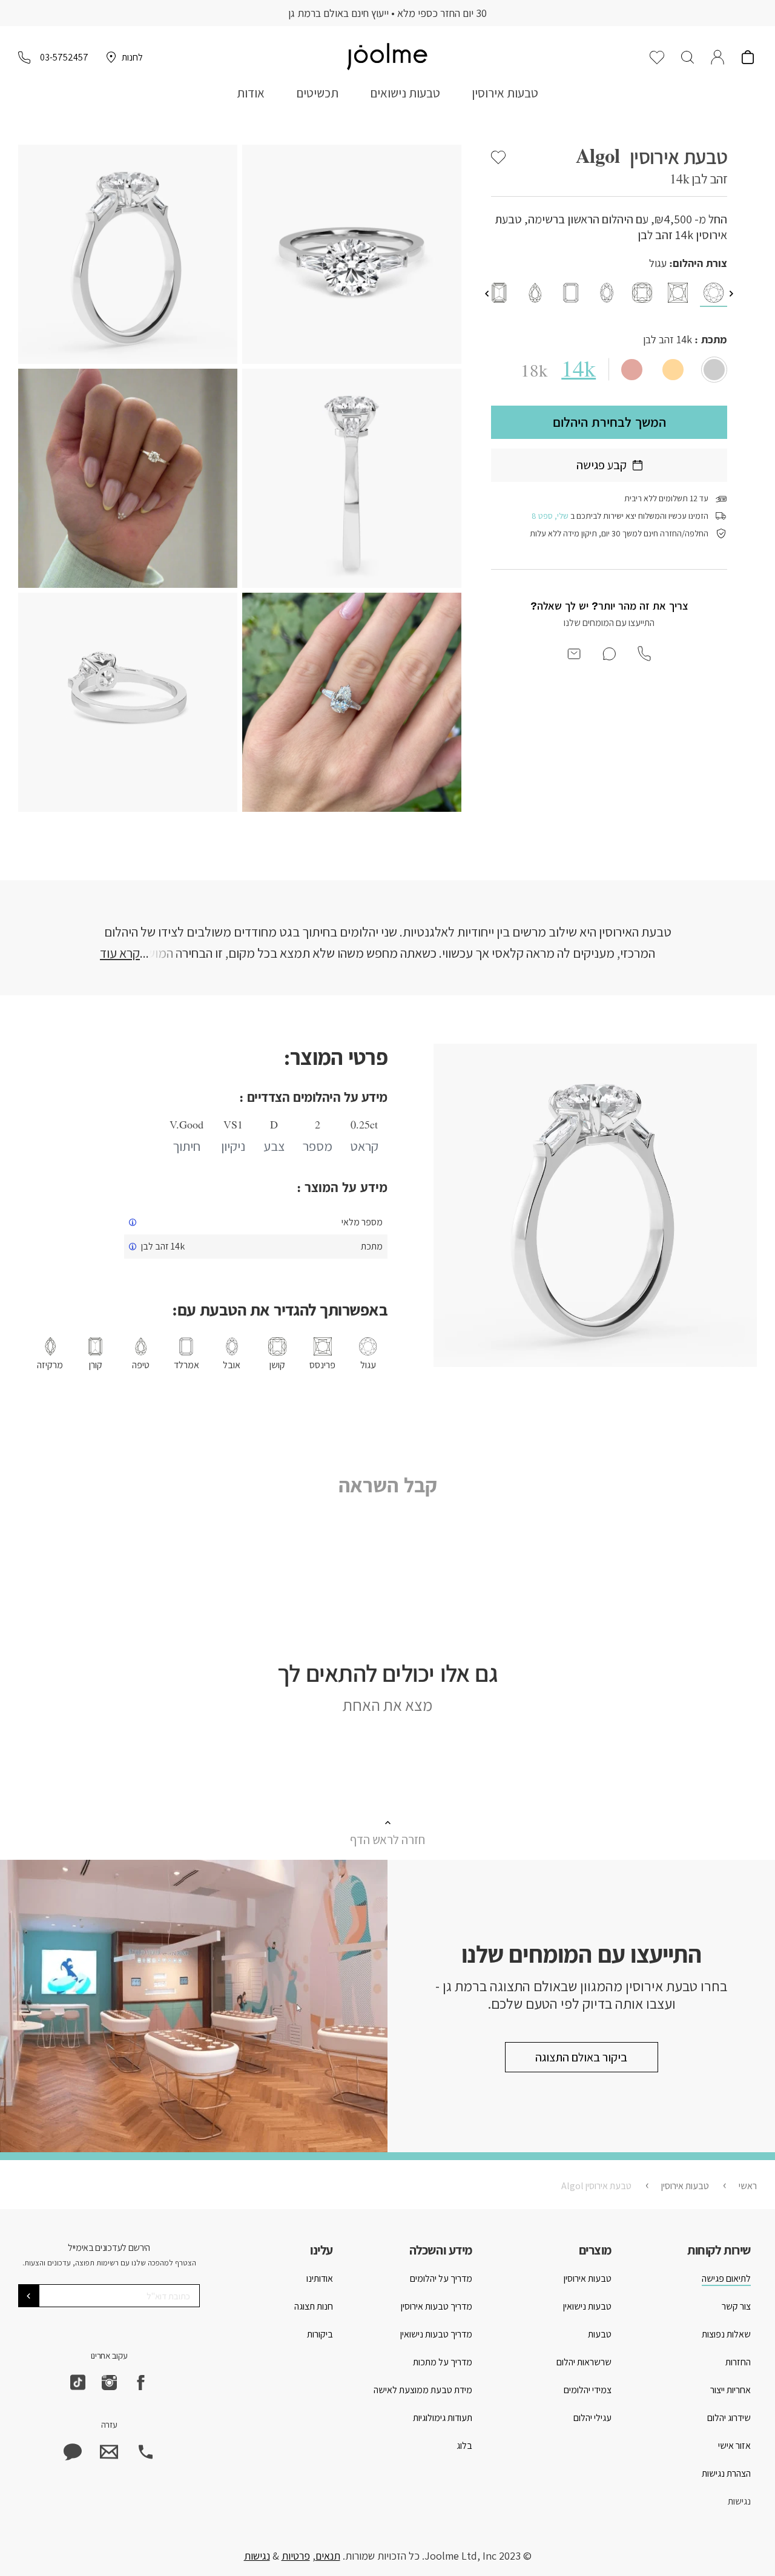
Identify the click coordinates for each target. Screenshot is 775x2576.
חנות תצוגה (314, 2306)
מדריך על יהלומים (441, 2278)
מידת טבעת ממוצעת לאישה (423, 2390)
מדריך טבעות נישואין (436, 2334)
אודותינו (320, 2278)
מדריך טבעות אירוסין (437, 2306)
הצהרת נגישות (726, 2473)
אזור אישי (734, 2446)
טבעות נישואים (405, 93)
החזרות (738, 2362)
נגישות (739, 2501)
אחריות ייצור (730, 2390)
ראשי (748, 2186)
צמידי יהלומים (588, 2390)
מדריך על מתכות (443, 2362)
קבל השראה (388, 1485)
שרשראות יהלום (584, 2362)
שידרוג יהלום (729, 2418)
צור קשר (736, 2306)
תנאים (328, 2556)
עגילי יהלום (592, 2418)
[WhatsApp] (73, 2452)
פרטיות (296, 2556)
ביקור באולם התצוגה (581, 2057)
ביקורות (320, 2334)
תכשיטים (317, 93)
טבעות (600, 2334)
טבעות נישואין (587, 2306)
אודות (251, 93)
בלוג (464, 2446)
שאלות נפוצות (726, 2334)
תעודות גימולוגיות (443, 2418)
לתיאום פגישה (726, 2278)
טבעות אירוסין (505, 93)
